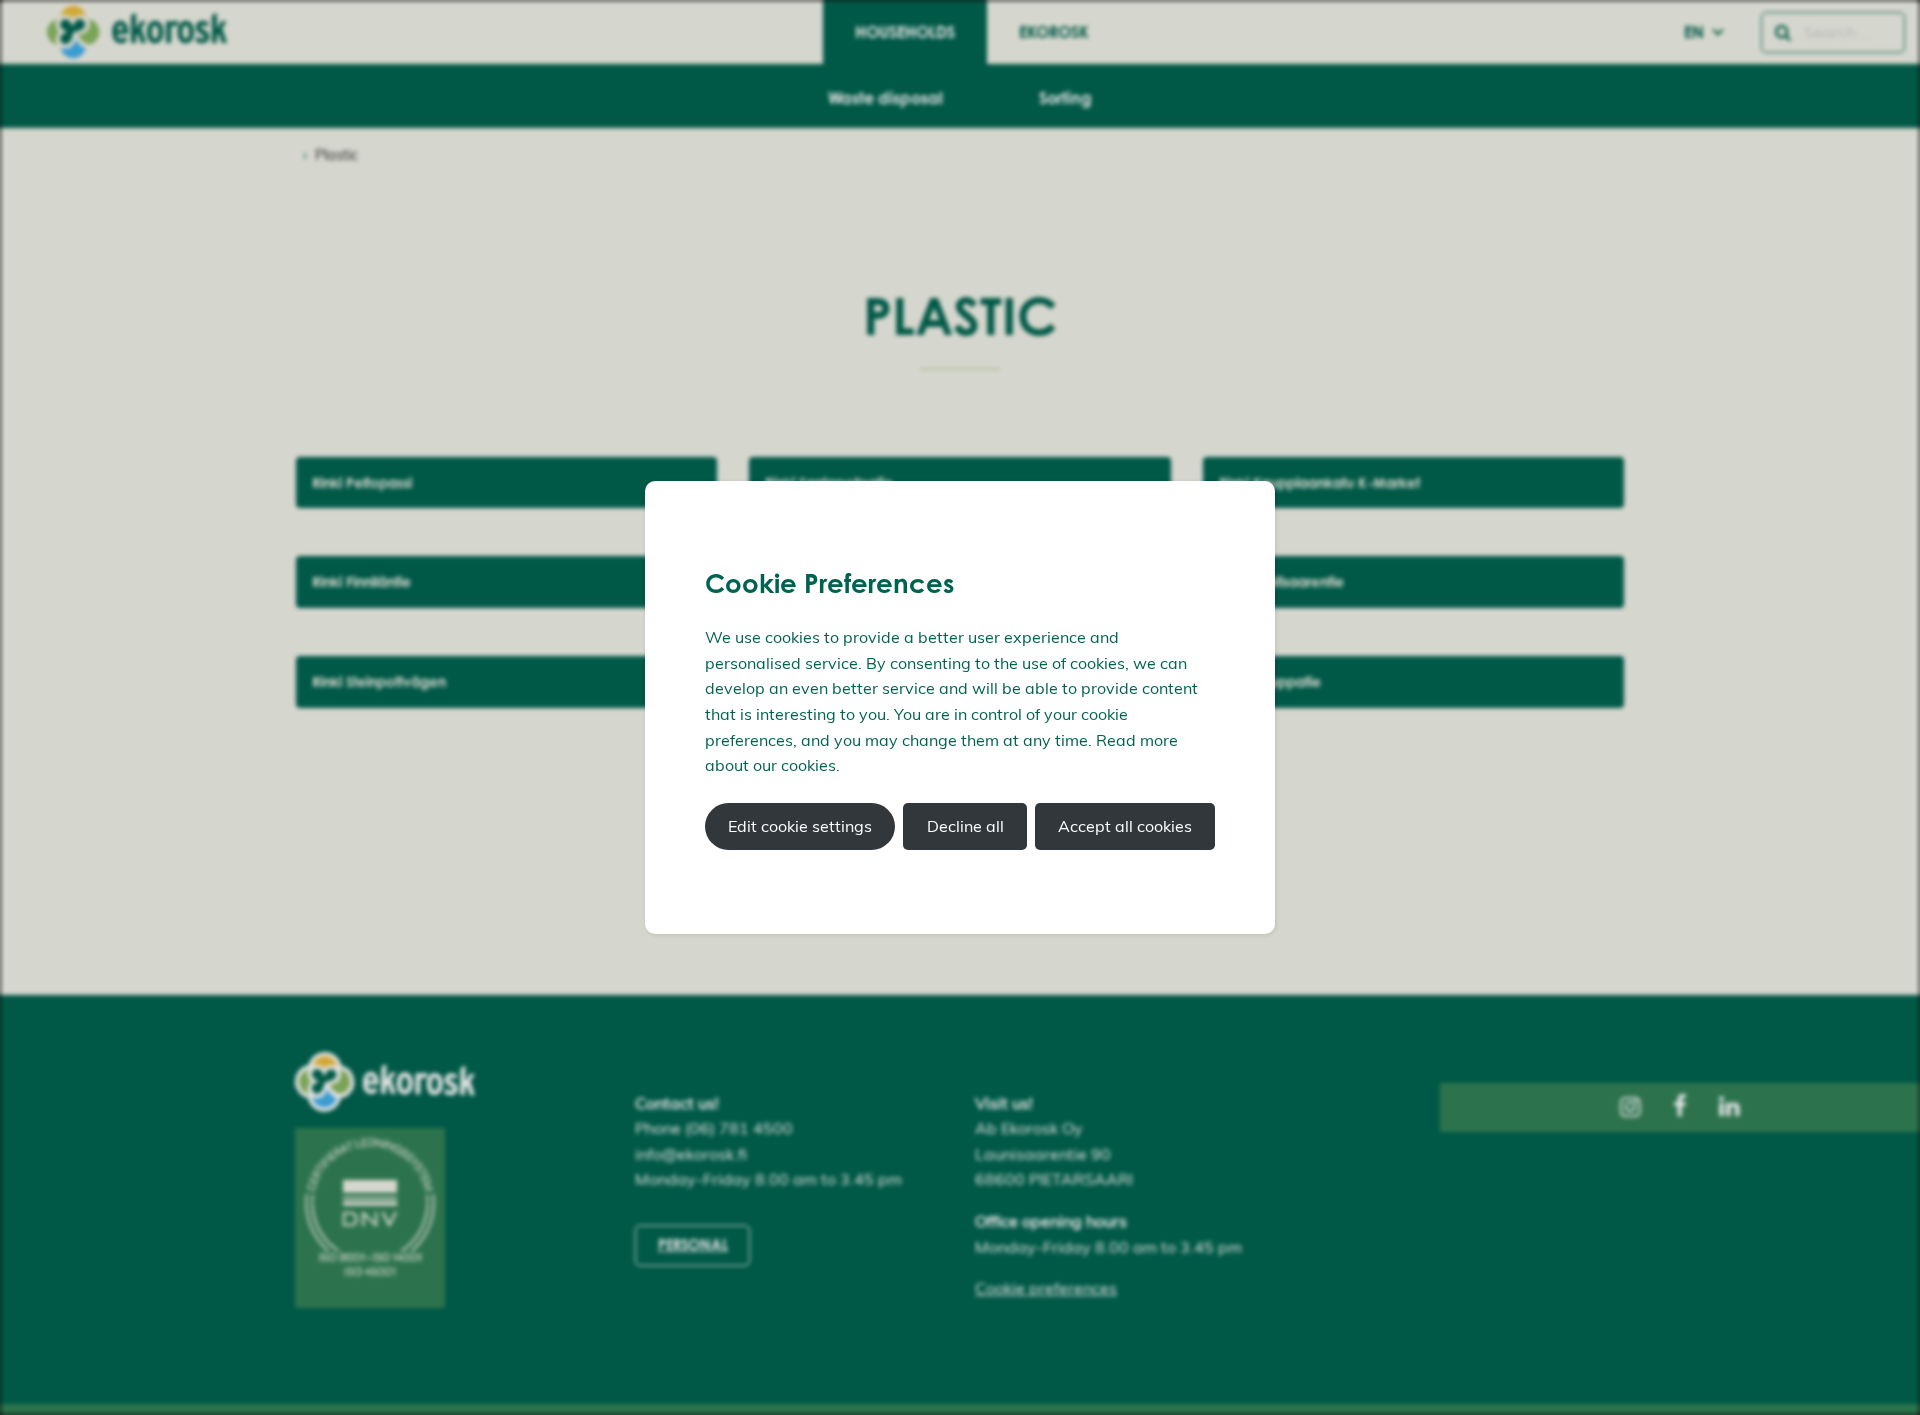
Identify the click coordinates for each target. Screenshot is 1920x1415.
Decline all (965, 826)
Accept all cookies (1125, 826)
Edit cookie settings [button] (800, 826)
